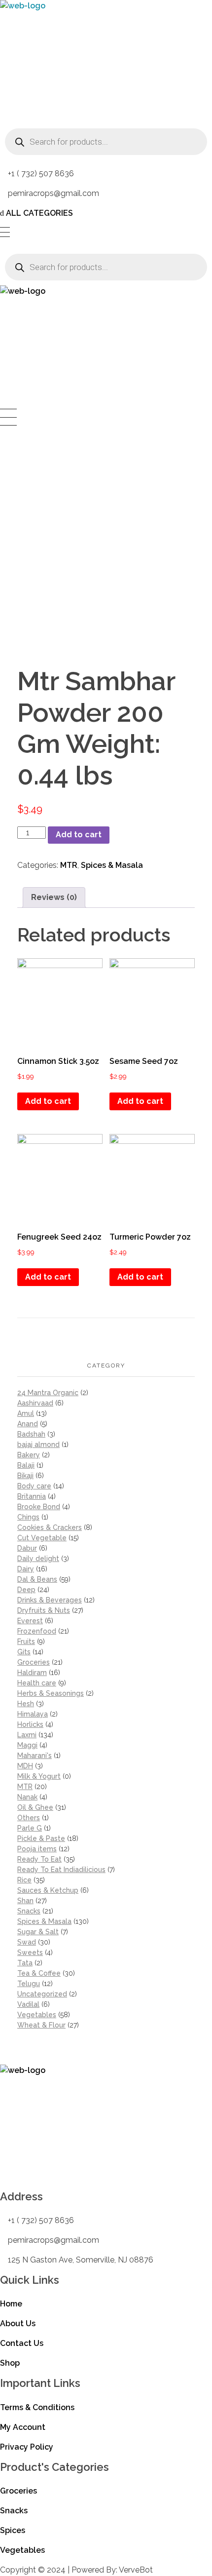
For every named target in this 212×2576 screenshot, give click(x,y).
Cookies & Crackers (50, 1527)
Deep (26, 1590)
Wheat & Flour (41, 2025)
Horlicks (30, 1724)
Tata (25, 1963)
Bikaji (25, 1476)
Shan (25, 1901)
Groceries (34, 1662)
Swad (27, 1942)
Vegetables (37, 2015)
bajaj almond (38, 1444)
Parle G (30, 1828)
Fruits (26, 1641)
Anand (28, 1424)
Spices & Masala (112, 865)
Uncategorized (42, 1994)
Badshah (31, 1434)
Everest (30, 1621)
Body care (34, 1486)
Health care (37, 1683)
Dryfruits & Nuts (44, 1610)
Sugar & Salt (38, 1932)
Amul (26, 1413)
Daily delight (38, 1559)
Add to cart (79, 835)
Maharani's (35, 1756)
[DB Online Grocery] (62, 62)
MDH (25, 1766)
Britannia (32, 1496)
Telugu (29, 1984)
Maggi (27, 1745)
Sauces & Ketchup (48, 1890)
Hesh (26, 1704)
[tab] (54, 898)
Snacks (29, 1911)
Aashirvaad (35, 1403)
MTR (69, 865)
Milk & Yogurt (39, 1776)
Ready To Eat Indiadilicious (61, 1870)
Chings (28, 1517)
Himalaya (33, 1714)
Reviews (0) (54, 897)
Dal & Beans (37, 1579)
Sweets (30, 1952)
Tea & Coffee (39, 1973)
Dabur (27, 1548)
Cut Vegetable (42, 1538)
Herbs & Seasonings (51, 1693)
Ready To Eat (39, 1859)
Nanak (27, 1797)
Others (29, 1818)
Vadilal (28, 2004)
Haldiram (32, 1673)
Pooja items (37, 1849)
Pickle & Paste (41, 1838)
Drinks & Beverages (50, 1600)
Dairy (26, 1569)
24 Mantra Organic (48, 1393)
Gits (24, 1652)
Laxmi (27, 1735)
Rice (24, 1880)
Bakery (29, 1455)
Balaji (26, 1465)
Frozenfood (37, 1631)
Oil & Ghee (35, 1807)
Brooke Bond (39, 1507)
